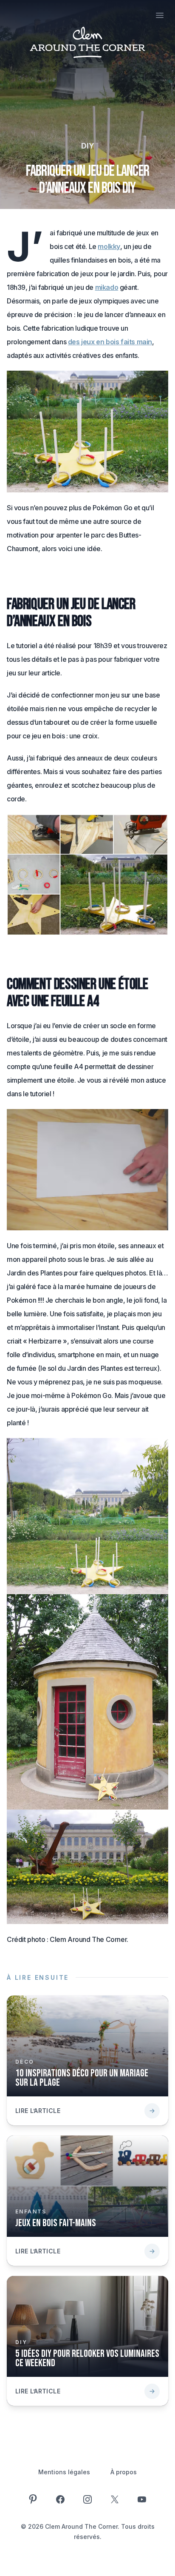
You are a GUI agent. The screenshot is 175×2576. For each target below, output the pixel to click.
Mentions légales (64, 2472)
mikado (107, 287)
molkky (109, 246)
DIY (88, 146)
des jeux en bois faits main (110, 342)
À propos (124, 2472)
